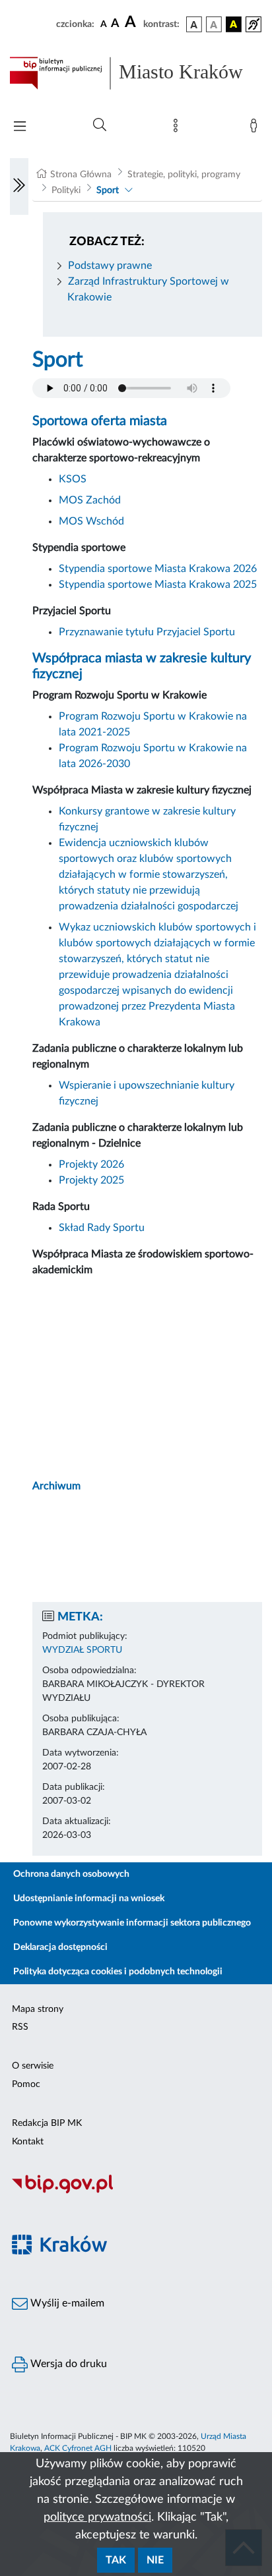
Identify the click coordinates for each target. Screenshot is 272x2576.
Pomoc (26, 2084)
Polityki (66, 190)
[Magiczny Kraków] (136, 2253)
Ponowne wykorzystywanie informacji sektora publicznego (132, 1923)
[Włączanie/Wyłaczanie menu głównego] (20, 128)
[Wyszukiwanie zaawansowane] (100, 125)
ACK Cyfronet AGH (78, 2448)
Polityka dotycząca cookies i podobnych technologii (118, 1972)
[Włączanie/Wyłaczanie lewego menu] (19, 186)
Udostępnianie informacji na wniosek (89, 1899)
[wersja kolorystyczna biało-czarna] (214, 24)
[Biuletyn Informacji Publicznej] (136, 2192)
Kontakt (28, 2142)
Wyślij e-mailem (66, 2303)
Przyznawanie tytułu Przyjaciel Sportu (147, 632)
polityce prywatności (97, 2517)
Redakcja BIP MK (47, 2123)
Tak (116, 2560)
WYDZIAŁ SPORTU (82, 1650)
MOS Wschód (91, 521)
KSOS (74, 479)
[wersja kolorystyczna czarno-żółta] (234, 24)
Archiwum (56, 1486)
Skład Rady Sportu (102, 1228)
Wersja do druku (67, 2364)
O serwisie (33, 2066)
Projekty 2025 (91, 1180)
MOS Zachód (90, 500)
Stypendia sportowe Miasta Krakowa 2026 (158, 569)
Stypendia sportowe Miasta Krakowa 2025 (158, 585)
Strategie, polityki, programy (184, 175)
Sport (108, 190)
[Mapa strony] (178, 129)
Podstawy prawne (110, 266)
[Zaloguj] (256, 129)
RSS (20, 2027)
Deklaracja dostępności (60, 1947)
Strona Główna (81, 175)
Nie (155, 2560)
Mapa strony (38, 2009)
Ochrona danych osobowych (71, 1874)
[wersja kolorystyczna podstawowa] (194, 24)
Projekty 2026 (91, 1164)
